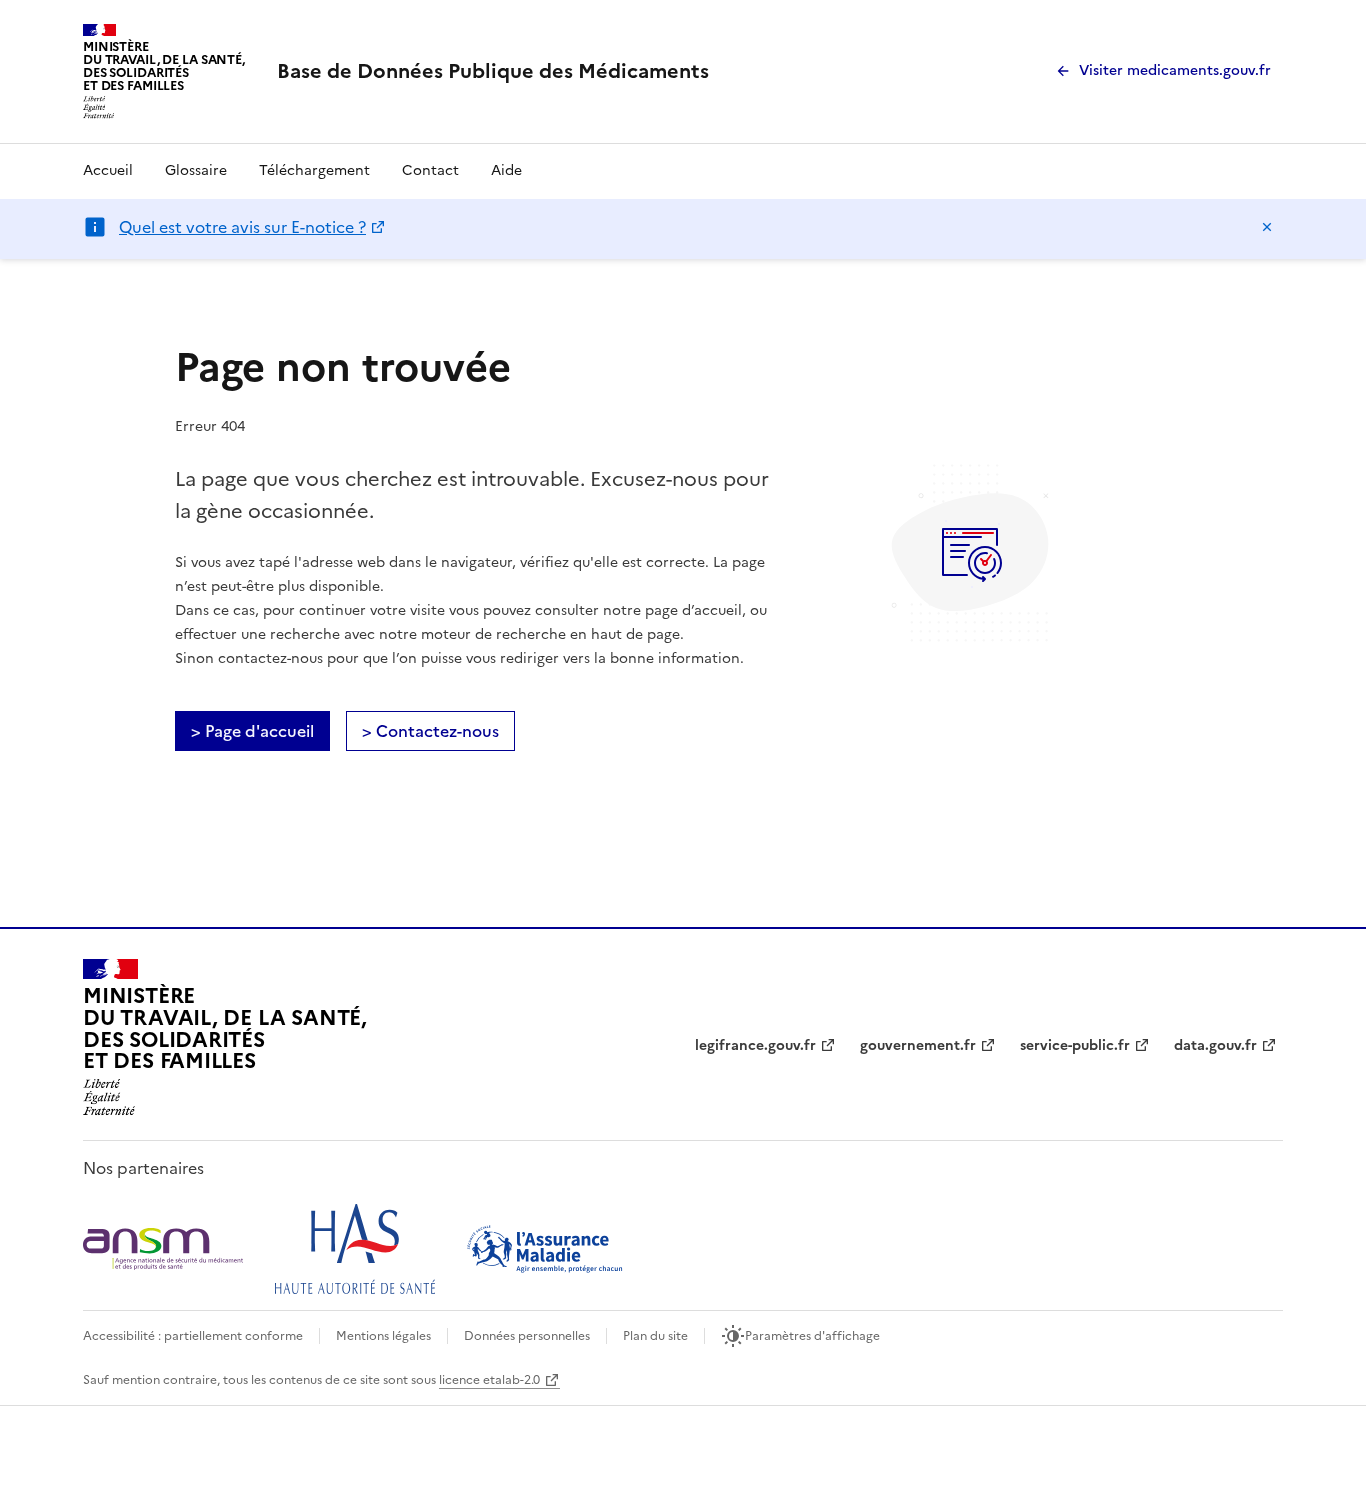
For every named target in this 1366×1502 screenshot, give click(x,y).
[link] (493, 71)
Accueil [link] (108, 170)
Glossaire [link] (196, 170)
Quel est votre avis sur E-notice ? (242, 227)
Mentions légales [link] (383, 1336)
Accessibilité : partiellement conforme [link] (193, 1336)
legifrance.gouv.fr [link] (755, 1045)
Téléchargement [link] (314, 170)
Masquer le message (1267, 227)
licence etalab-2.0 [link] (489, 1380)
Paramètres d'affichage (812, 1336)
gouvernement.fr (918, 1045)
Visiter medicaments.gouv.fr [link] (1175, 70)
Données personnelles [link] (527, 1336)
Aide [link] (506, 170)
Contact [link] (430, 170)
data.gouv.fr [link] (1215, 1045)
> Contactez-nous (430, 731)
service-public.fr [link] (1075, 1045)
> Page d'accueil (252, 731)
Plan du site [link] (655, 1336)
